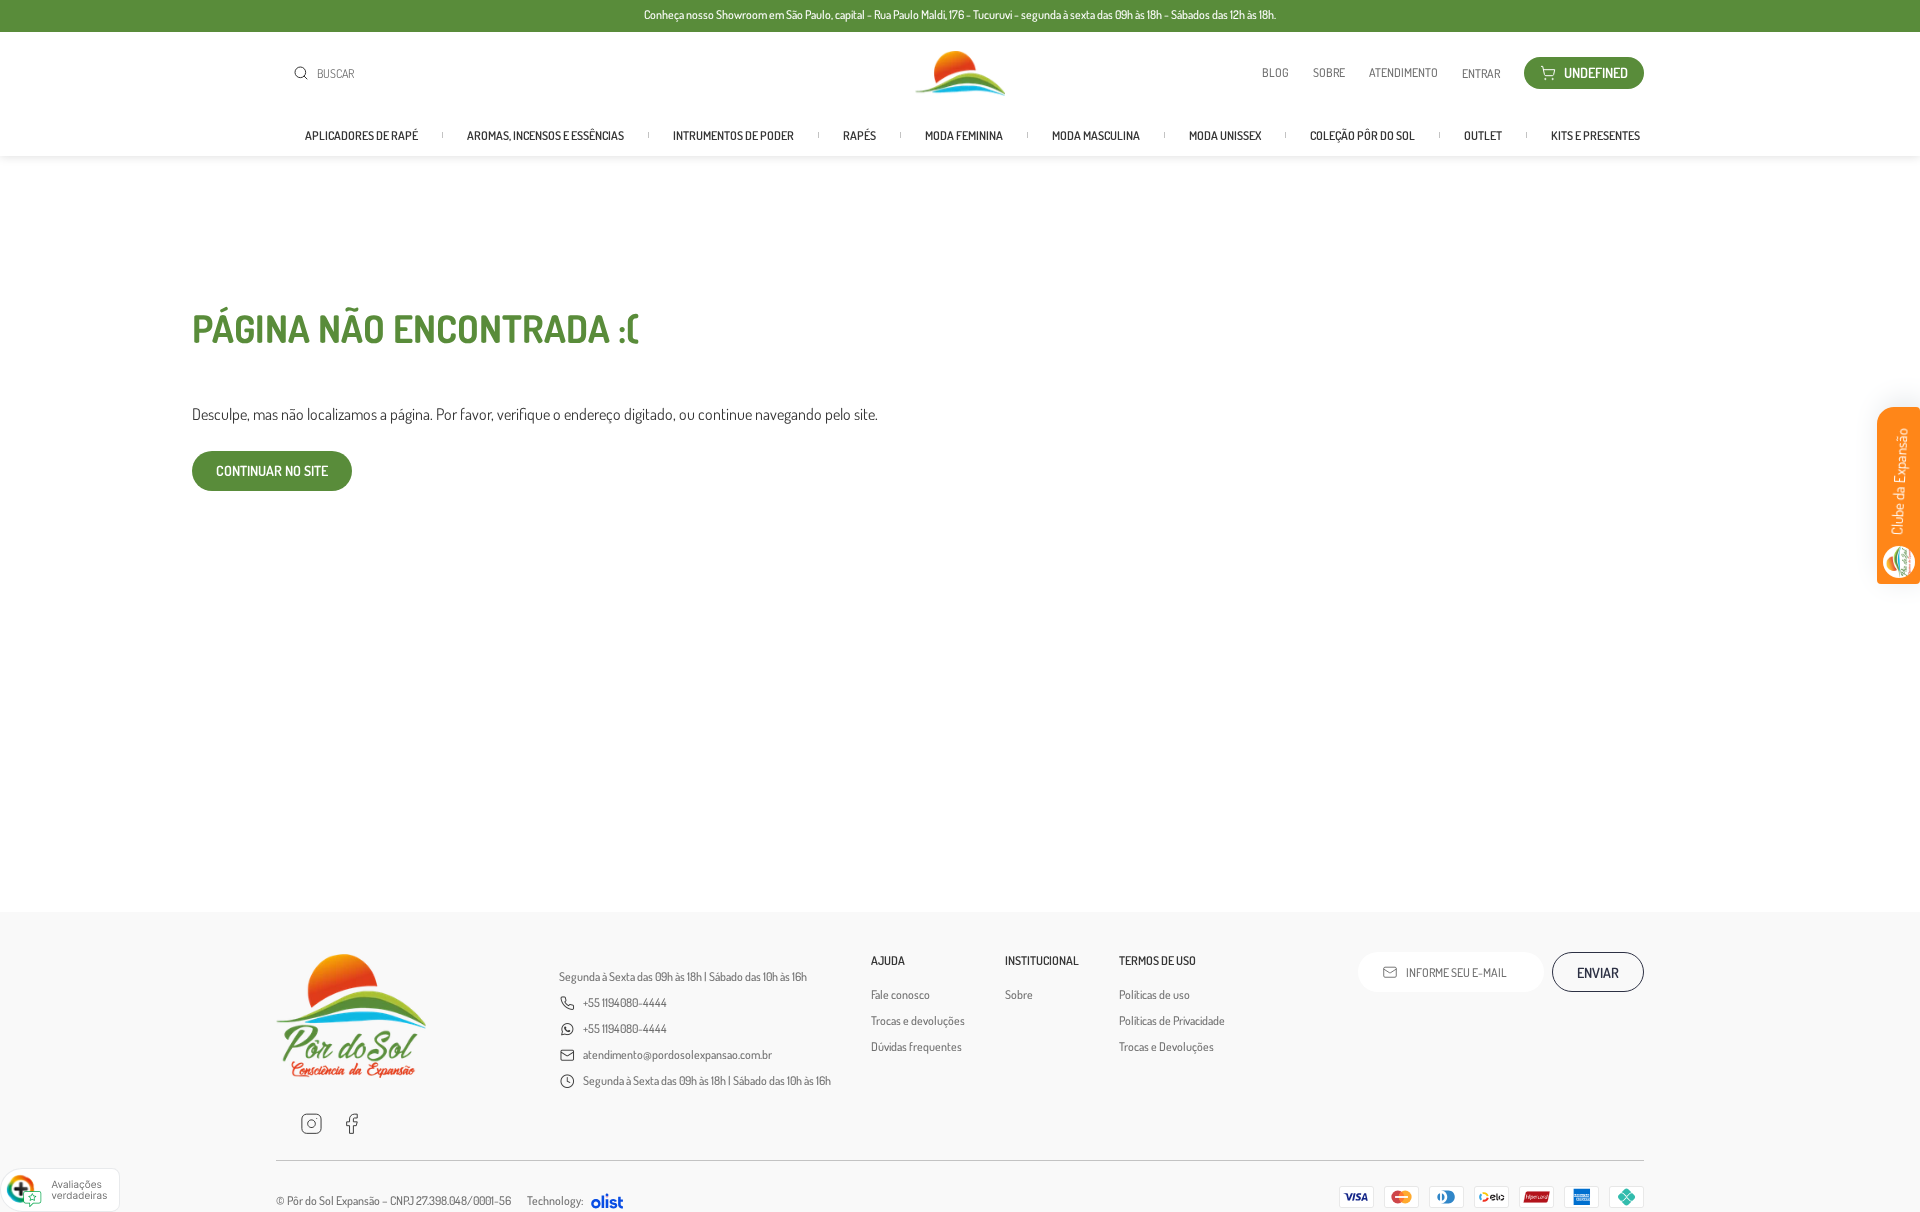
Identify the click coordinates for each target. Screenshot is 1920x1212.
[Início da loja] (960, 73)
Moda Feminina (964, 135)
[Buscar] (305, 73)
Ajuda (888, 960)
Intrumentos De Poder (733, 135)
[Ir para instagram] (311, 1124)
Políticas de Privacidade (1172, 1020)
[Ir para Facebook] (351, 1124)
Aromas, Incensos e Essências (545, 135)
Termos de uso (1157, 960)
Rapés (859, 135)
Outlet (1483, 135)
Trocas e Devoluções (1166, 1046)
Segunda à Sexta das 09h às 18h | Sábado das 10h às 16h (683, 976)
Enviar (1598, 972)
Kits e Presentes (1595, 135)
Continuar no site (272, 470)
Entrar (1481, 73)
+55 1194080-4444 (625, 1002)
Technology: (555, 1200)
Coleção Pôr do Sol (1362, 135)
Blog (1275, 73)
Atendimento (1403, 73)
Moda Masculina (1096, 135)
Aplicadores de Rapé (361, 135)
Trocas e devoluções (918, 1020)
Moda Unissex (1225, 135)
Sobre (1329, 73)
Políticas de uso (1154, 994)
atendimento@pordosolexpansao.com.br (677, 1054)
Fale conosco (900, 994)
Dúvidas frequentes (916, 1046)
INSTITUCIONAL (1042, 960)
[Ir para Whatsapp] (391, 1124)
